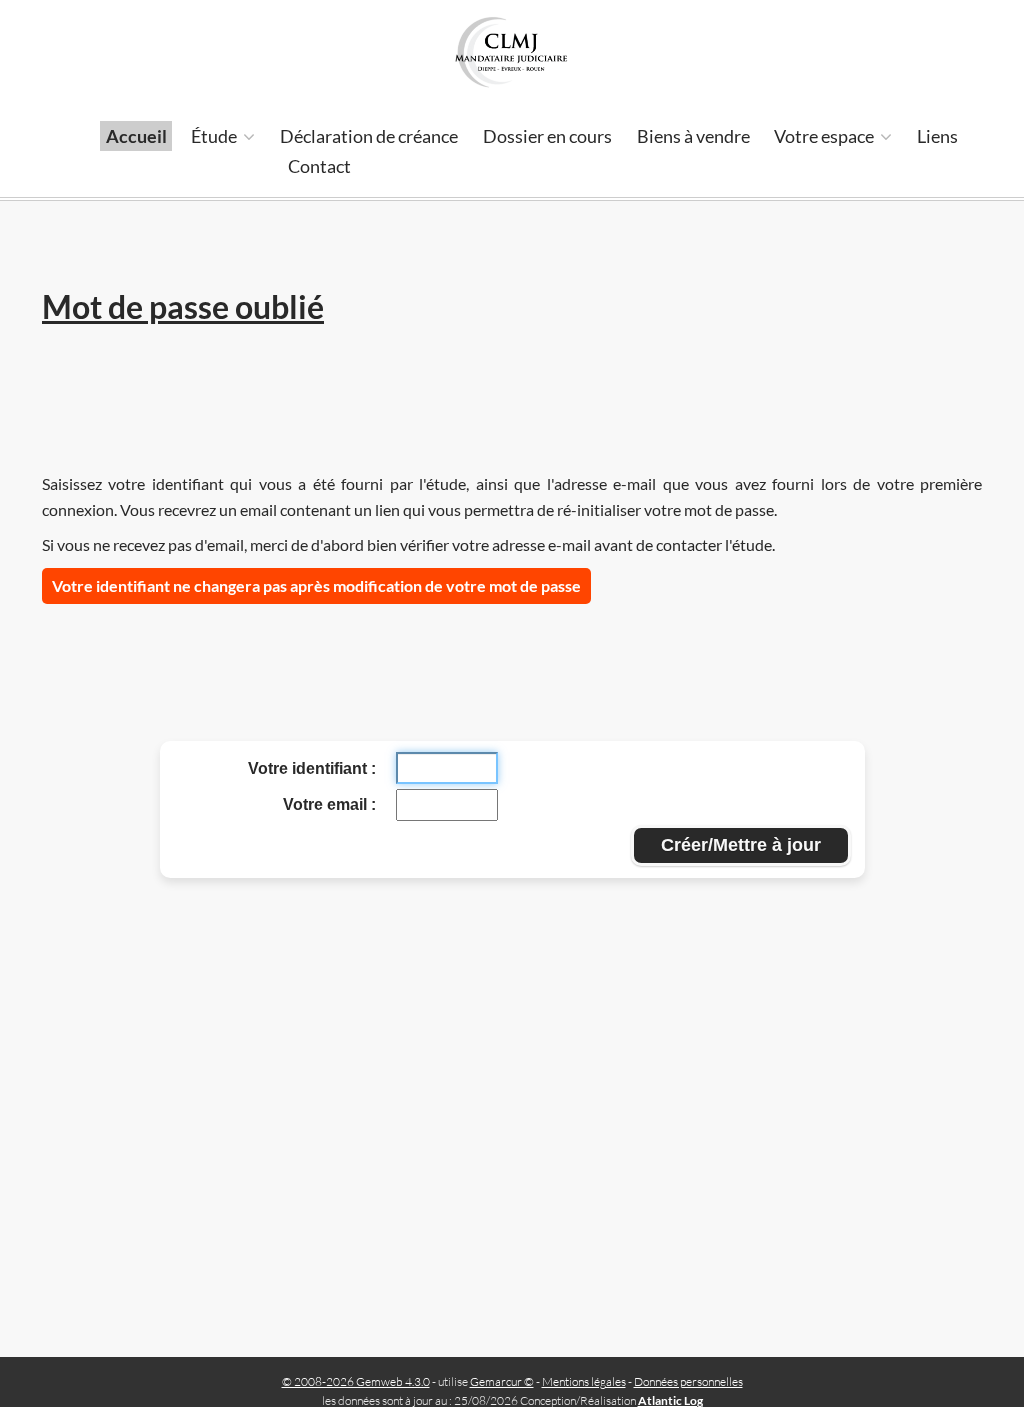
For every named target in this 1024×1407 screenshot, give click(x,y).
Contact (319, 166)
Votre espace (825, 136)
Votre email (327, 804)
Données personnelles (688, 1381)
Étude (215, 136)
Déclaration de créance (369, 136)
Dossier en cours (547, 136)
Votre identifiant (309, 768)
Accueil (136, 136)
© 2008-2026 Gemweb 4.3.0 (356, 1381)
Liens (937, 136)
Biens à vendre (693, 136)
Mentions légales (584, 1381)
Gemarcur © (502, 1381)
